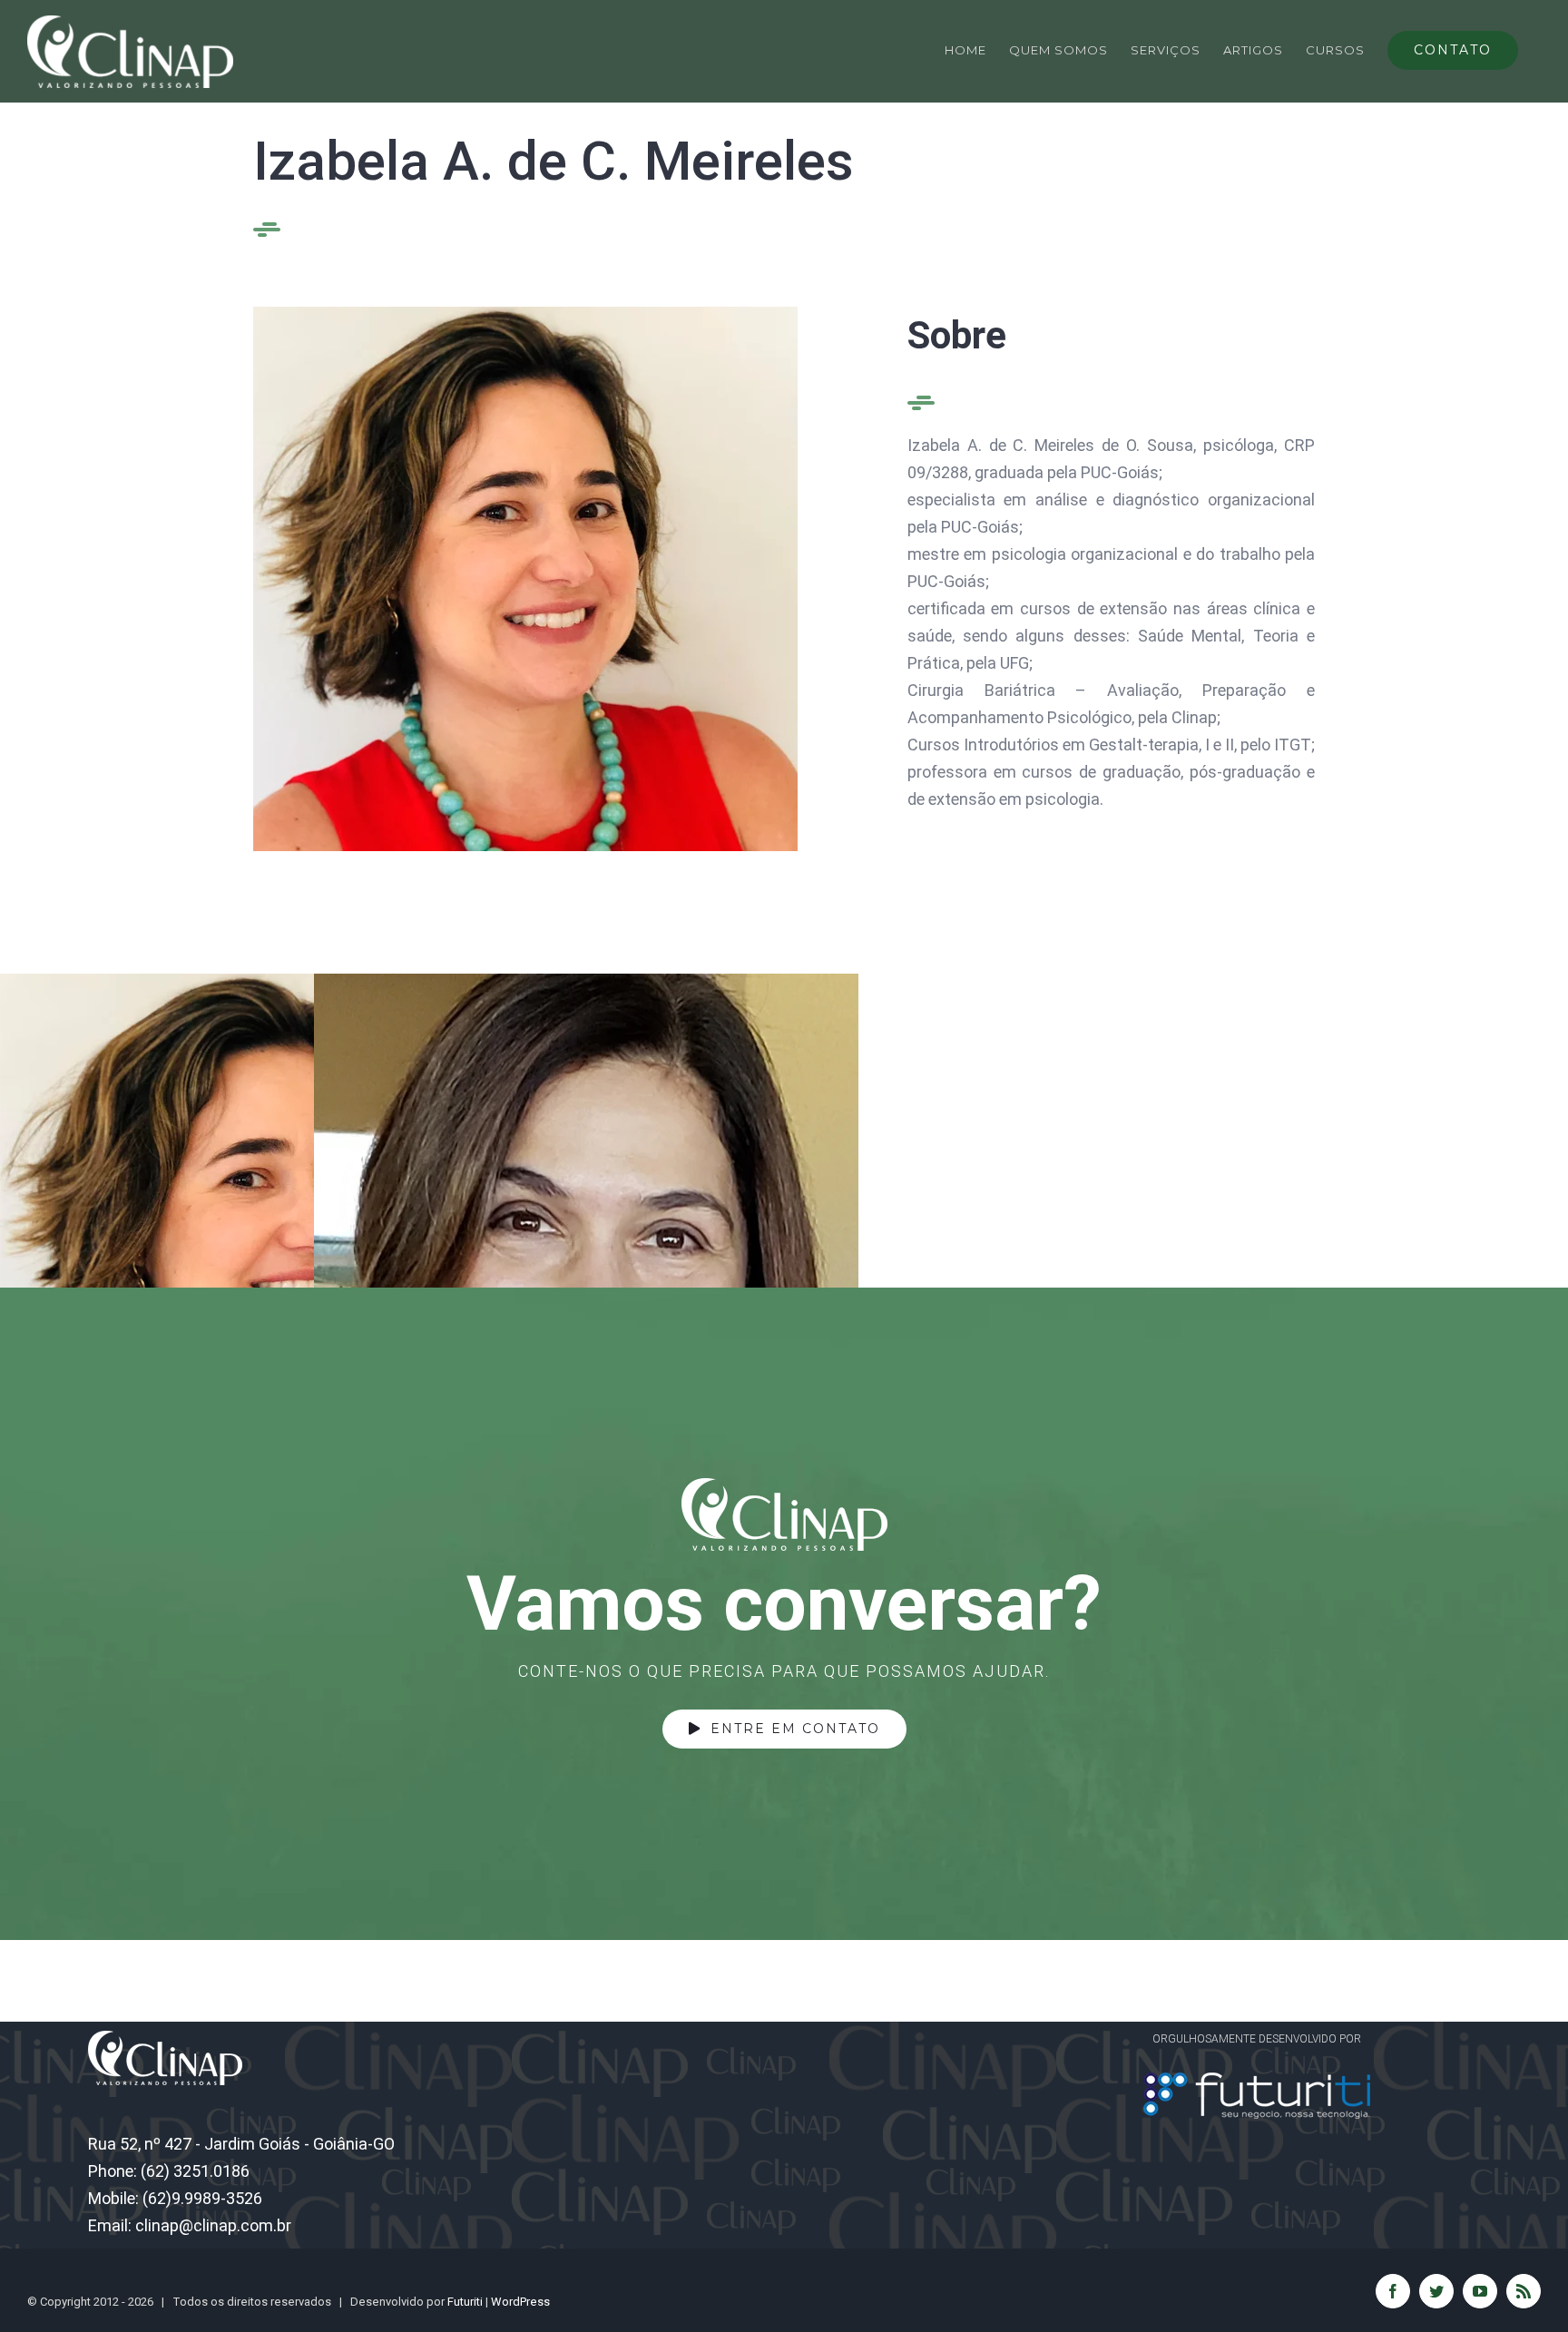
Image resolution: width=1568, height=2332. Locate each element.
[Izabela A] (525, 314)
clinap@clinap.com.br (213, 2225)
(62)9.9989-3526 (202, 2198)
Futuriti (465, 2302)
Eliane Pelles (706, 1246)
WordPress (520, 2302)
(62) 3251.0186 (195, 2171)
